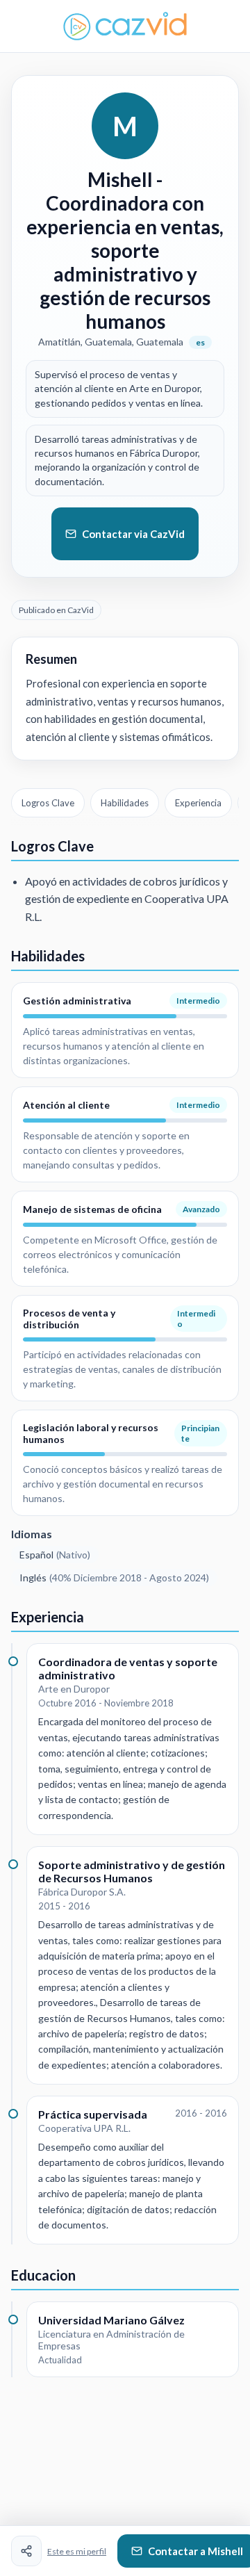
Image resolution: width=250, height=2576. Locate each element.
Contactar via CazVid (133, 534)
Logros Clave (48, 803)
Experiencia (198, 803)
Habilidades (125, 803)
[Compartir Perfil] (26, 2551)
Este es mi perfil (77, 2551)
